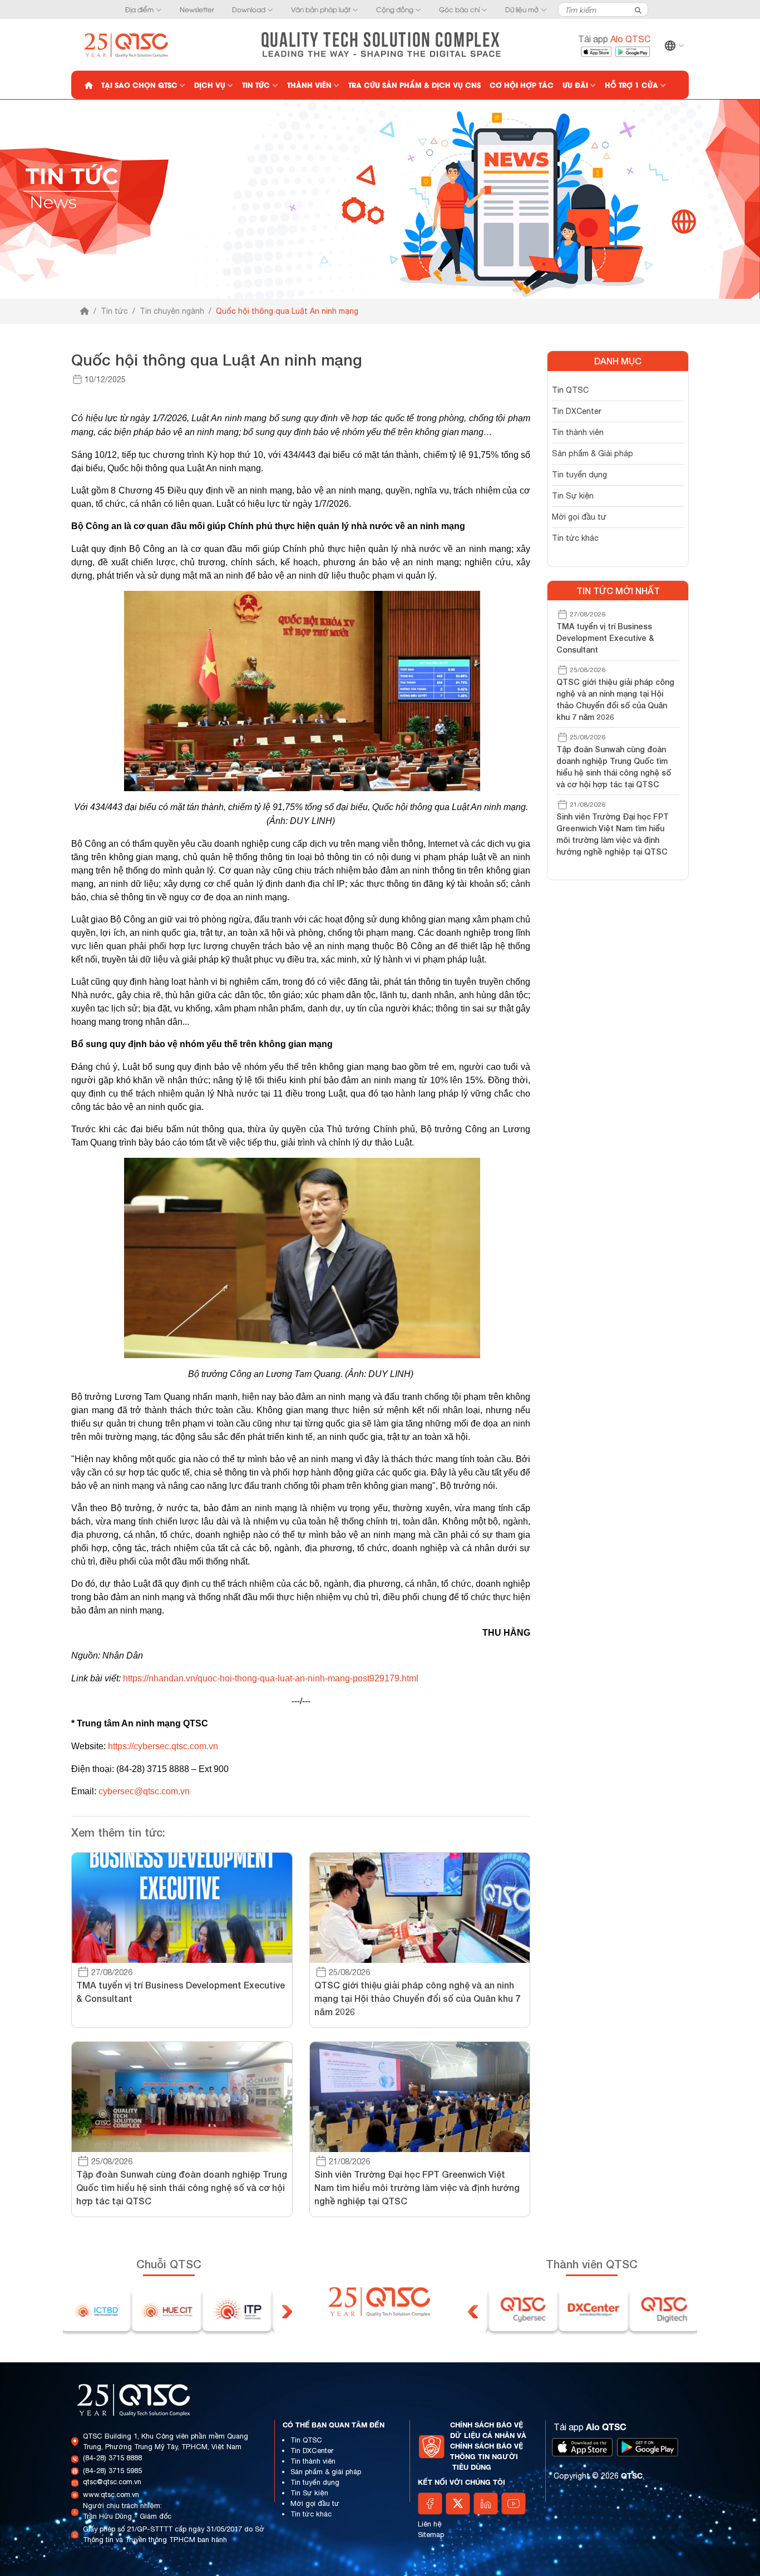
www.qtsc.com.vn (111, 2494)
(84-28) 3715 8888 (112, 2458)
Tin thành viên (578, 432)
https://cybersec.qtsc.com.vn (163, 1746)
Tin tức (256, 85)
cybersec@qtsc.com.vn (144, 1791)
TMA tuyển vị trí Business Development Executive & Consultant (605, 638)
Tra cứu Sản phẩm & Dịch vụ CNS (414, 85)
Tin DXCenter (577, 411)
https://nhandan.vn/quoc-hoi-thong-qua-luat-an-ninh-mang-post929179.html (271, 1678)
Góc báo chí (459, 9)
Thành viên (309, 85)
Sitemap (431, 2535)
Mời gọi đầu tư (579, 517)
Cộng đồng (395, 9)
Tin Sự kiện (573, 496)
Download (249, 9)
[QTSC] (127, 44)
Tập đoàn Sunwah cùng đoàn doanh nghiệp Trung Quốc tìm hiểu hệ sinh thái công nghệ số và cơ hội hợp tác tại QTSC (614, 767)
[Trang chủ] (85, 311)
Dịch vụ (210, 85)
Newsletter (197, 9)
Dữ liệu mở (522, 9)
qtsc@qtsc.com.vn (112, 2482)
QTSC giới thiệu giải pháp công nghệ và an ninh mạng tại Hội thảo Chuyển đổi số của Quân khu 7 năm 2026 (615, 699)
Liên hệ (430, 2524)
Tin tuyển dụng (579, 475)
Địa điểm (139, 9)
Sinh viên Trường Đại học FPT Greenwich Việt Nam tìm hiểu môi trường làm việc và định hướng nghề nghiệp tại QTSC (613, 834)
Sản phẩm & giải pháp (326, 2472)
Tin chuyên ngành (172, 311)
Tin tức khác (575, 538)
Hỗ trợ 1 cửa (631, 85)
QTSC (632, 2476)
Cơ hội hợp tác (522, 85)
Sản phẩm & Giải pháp (593, 453)
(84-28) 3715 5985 (112, 2471)
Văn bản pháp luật (321, 9)
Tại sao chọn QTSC (139, 85)
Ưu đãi (575, 85)
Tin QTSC (570, 390)
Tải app (614, 39)
